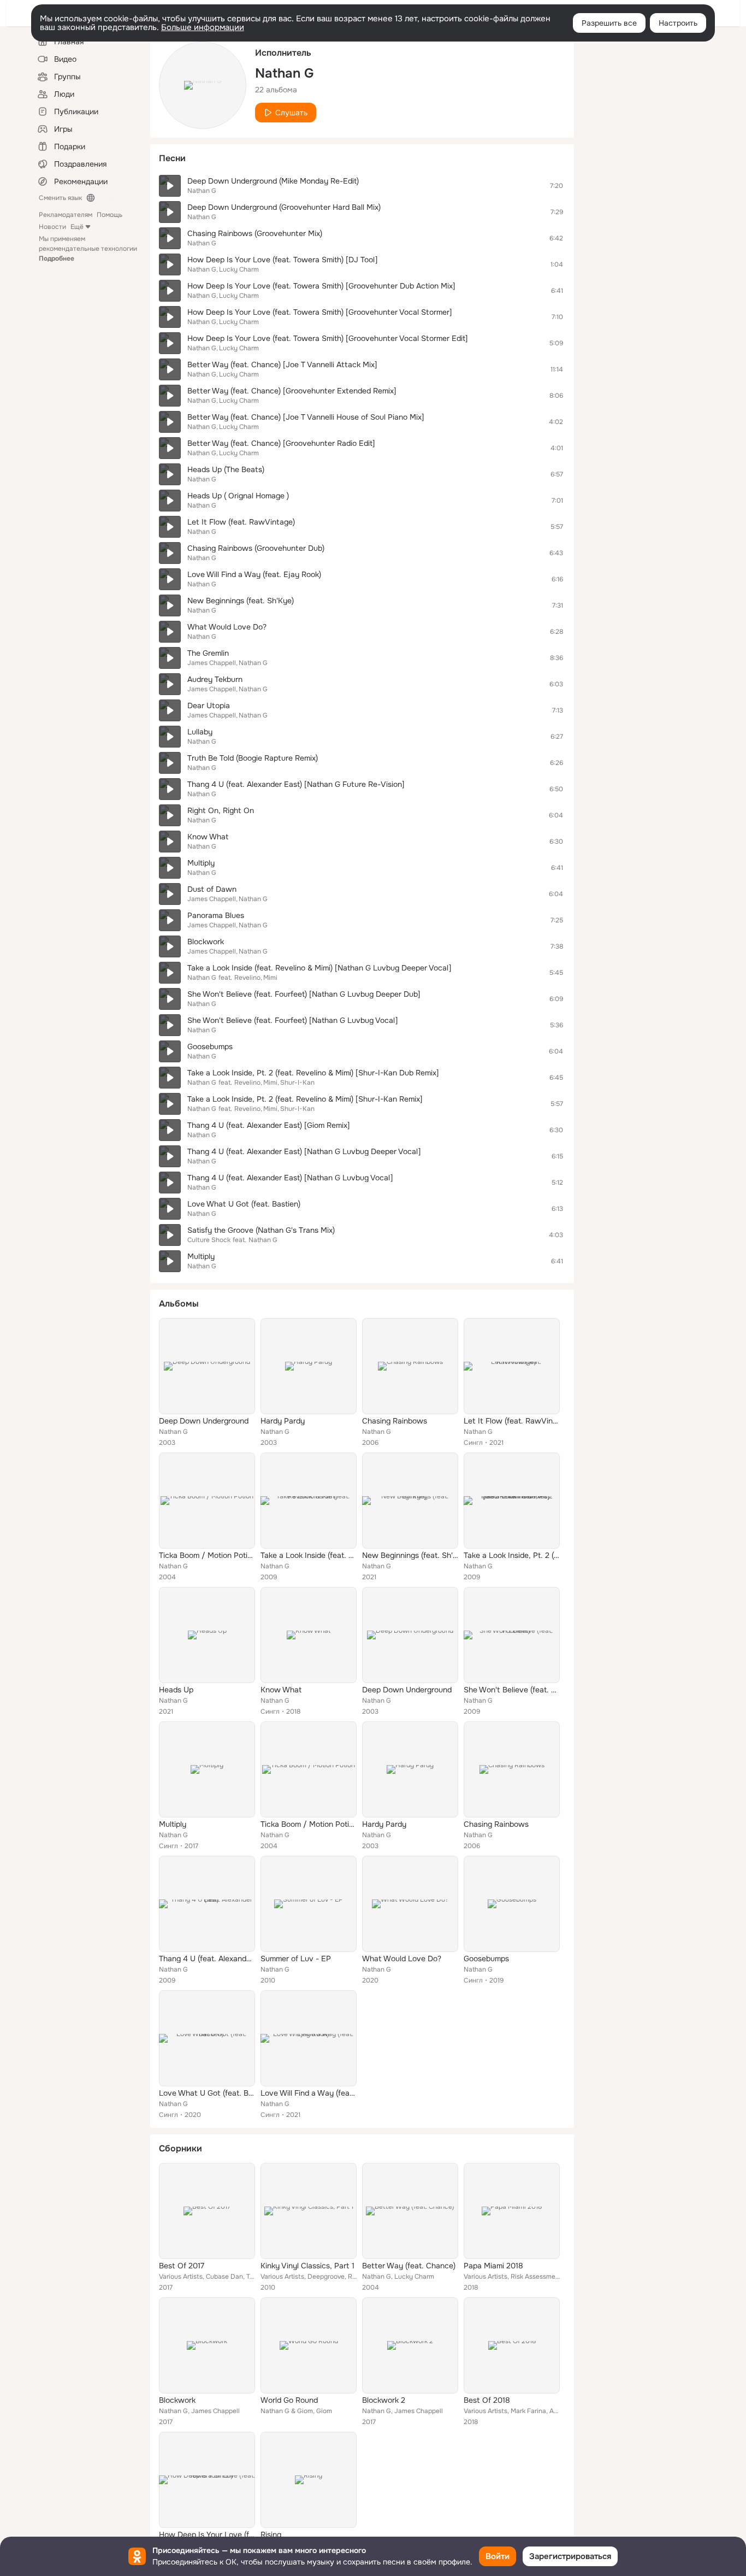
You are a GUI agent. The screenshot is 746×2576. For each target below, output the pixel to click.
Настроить (678, 23)
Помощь (109, 215)
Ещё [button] (77, 227)
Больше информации (203, 27)
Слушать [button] (291, 113)
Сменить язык (60, 198)
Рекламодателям (66, 215)
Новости (52, 227)
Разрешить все (609, 23)
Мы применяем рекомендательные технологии (88, 249)
